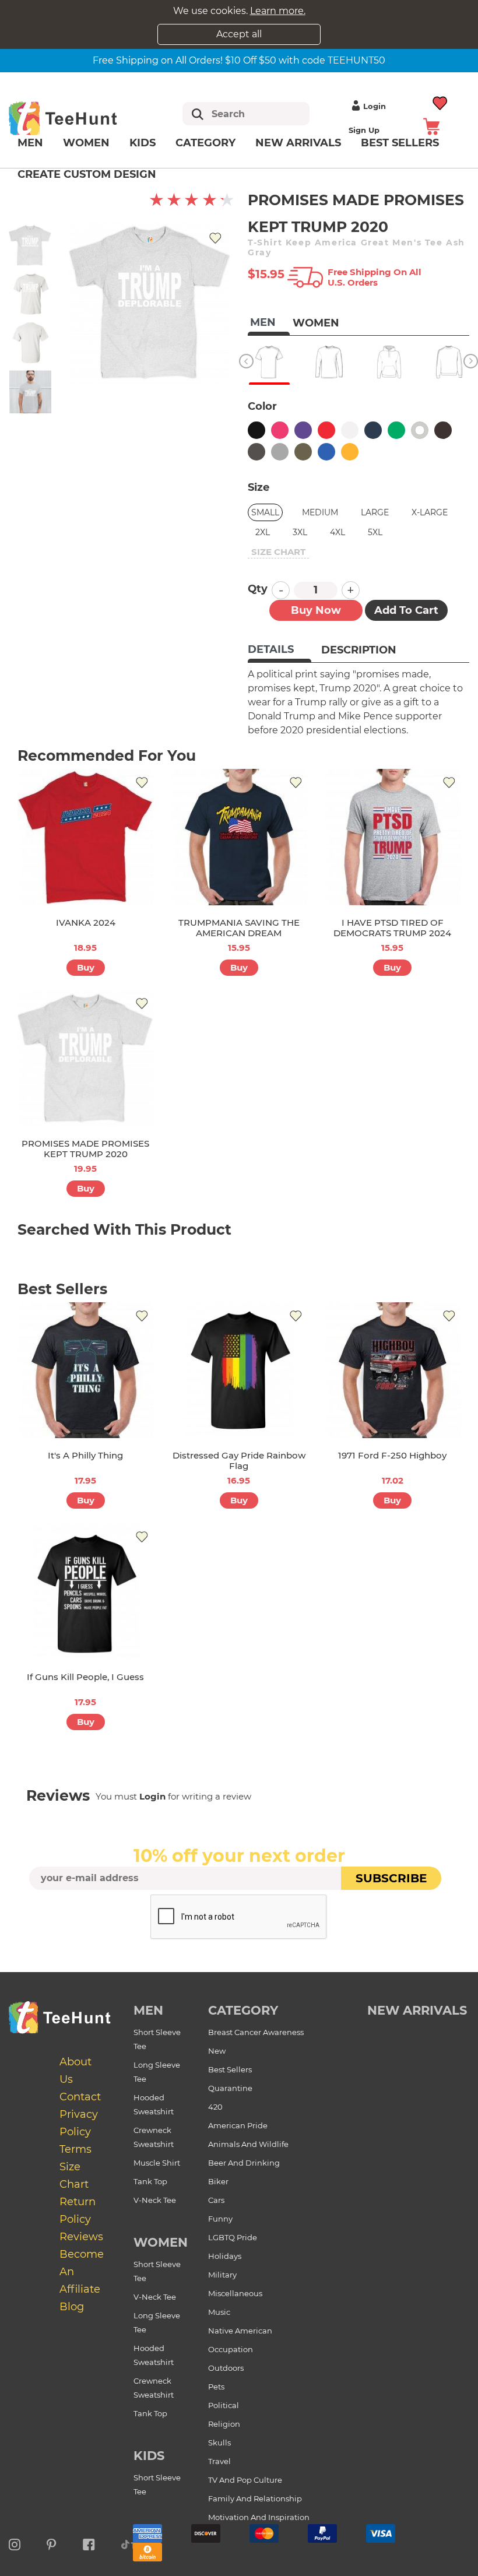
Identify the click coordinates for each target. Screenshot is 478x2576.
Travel (219, 2461)
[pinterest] (52, 2543)
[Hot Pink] (280, 430)
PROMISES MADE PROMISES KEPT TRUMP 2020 (85, 1149)
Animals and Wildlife (248, 2144)
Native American (240, 2331)
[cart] (431, 126)
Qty (258, 589)
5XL (375, 532)
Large (375, 512)
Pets (216, 2387)
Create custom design (87, 174)
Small (265, 512)
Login (375, 106)
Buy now (316, 610)
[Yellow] (350, 452)
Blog (72, 2307)
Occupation (231, 2349)
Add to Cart (406, 610)
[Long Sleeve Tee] (329, 362)
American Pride (238, 2125)
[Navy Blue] (373, 430)
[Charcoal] (256, 452)
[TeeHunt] (78, 118)
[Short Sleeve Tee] (269, 362)
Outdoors (226, 2368)
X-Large (430, 512)
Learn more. (278, 11)
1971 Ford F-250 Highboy (392, 1455)
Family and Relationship (255, 2498)
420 (215, 2107)
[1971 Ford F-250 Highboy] (393, 1370)
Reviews (81, 2237)
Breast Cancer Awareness (256, 2032)
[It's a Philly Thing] (85, 1370)
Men (30, 143)
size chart (278, 552)
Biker (218, 2181)
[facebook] (89, 2543)
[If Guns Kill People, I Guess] (85, 1591)
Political (224, 2405)
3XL (300, 532)
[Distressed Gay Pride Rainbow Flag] (239, 1370)
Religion (224, 2424)
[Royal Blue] (326, 452)
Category (205, 143)
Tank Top (150, 2181)
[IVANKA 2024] (85, 837)
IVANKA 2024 (86, 922)
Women (86, 143)
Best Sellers (230, 2069)
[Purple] (303, 430)
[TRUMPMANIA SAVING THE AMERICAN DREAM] (239, 837)
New (217, 2051)
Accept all (239, 34)
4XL (338, 532)
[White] (350, 430)
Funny (220, 2219)
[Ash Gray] (420, 430)
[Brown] (443, 430)
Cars (216, 2200)
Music (219, 2312)
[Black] (256, 430)
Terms (75, 2149)
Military (222, 2275)
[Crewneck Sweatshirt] (449, 362)
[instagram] (15, 2543)
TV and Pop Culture (245, 2480)
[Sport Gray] (280, 452)
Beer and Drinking (244, 2163)
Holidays (225, 2256)
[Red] (326, 430)
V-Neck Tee (155, 2200)
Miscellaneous (235, 2293)
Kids (143, 143)
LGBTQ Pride (233, 2237)
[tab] (280, 651)
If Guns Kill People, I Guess (85, 1677)
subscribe (391, 1878)
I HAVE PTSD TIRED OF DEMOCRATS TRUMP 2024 (392, 928)
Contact (80, 2097)
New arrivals (298, 143)
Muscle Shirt (157, 2163)
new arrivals (417, 2010)
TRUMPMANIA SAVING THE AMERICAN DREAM (239, 928)
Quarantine (230, 2088)
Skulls (219, 2443)
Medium (320, 512)
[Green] (396, 430)
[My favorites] (440, 102)
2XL (263, 532)
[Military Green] (303, 452)
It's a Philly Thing (85, 1455)
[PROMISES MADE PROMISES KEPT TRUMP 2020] (85, 1058)
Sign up (364, 130)
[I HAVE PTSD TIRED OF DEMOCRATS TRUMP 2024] (393, 837)
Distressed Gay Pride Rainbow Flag (239, 1461)
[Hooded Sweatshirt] (389, 362)
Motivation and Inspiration (259, 2517)
